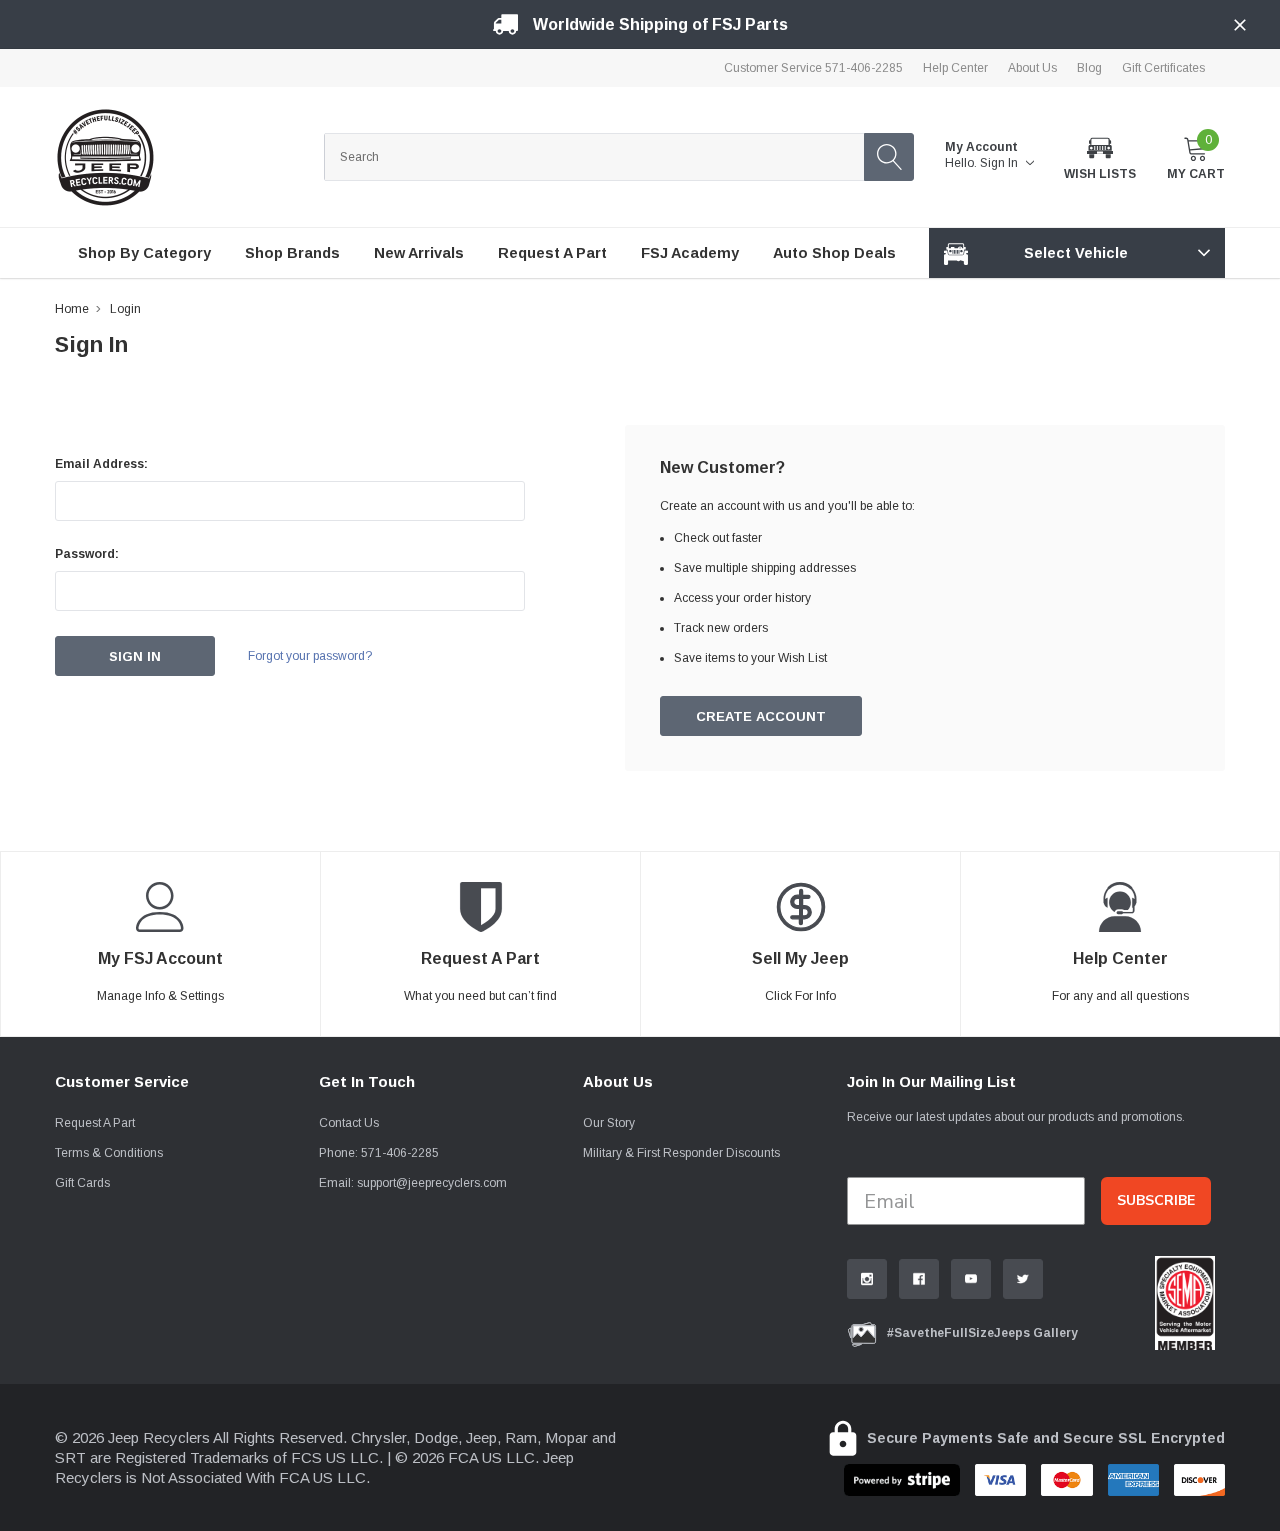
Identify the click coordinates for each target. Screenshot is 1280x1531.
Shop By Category (144, 253)
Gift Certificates (1163, 68)
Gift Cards (82, 1183)
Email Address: (101, 464)
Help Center (955, 68)
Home (72, 309)
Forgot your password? (310, 656)
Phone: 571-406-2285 (379, 1153)
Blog (1089, 68)
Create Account (761, 716)
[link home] (105, 157)
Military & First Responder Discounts (681, 1153)
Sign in (1000, 163)
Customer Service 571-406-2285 (813, 68)
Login (125, 309)
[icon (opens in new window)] (867, 1279)
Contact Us (349, 1123)
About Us (1032, 68)
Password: (87, 554)
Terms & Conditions (109, 1153)
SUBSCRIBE (1156, 1200)
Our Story (609, 1123)
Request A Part (95, 1123)
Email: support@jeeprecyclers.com (413, 1183)
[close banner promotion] (1240, 25)
